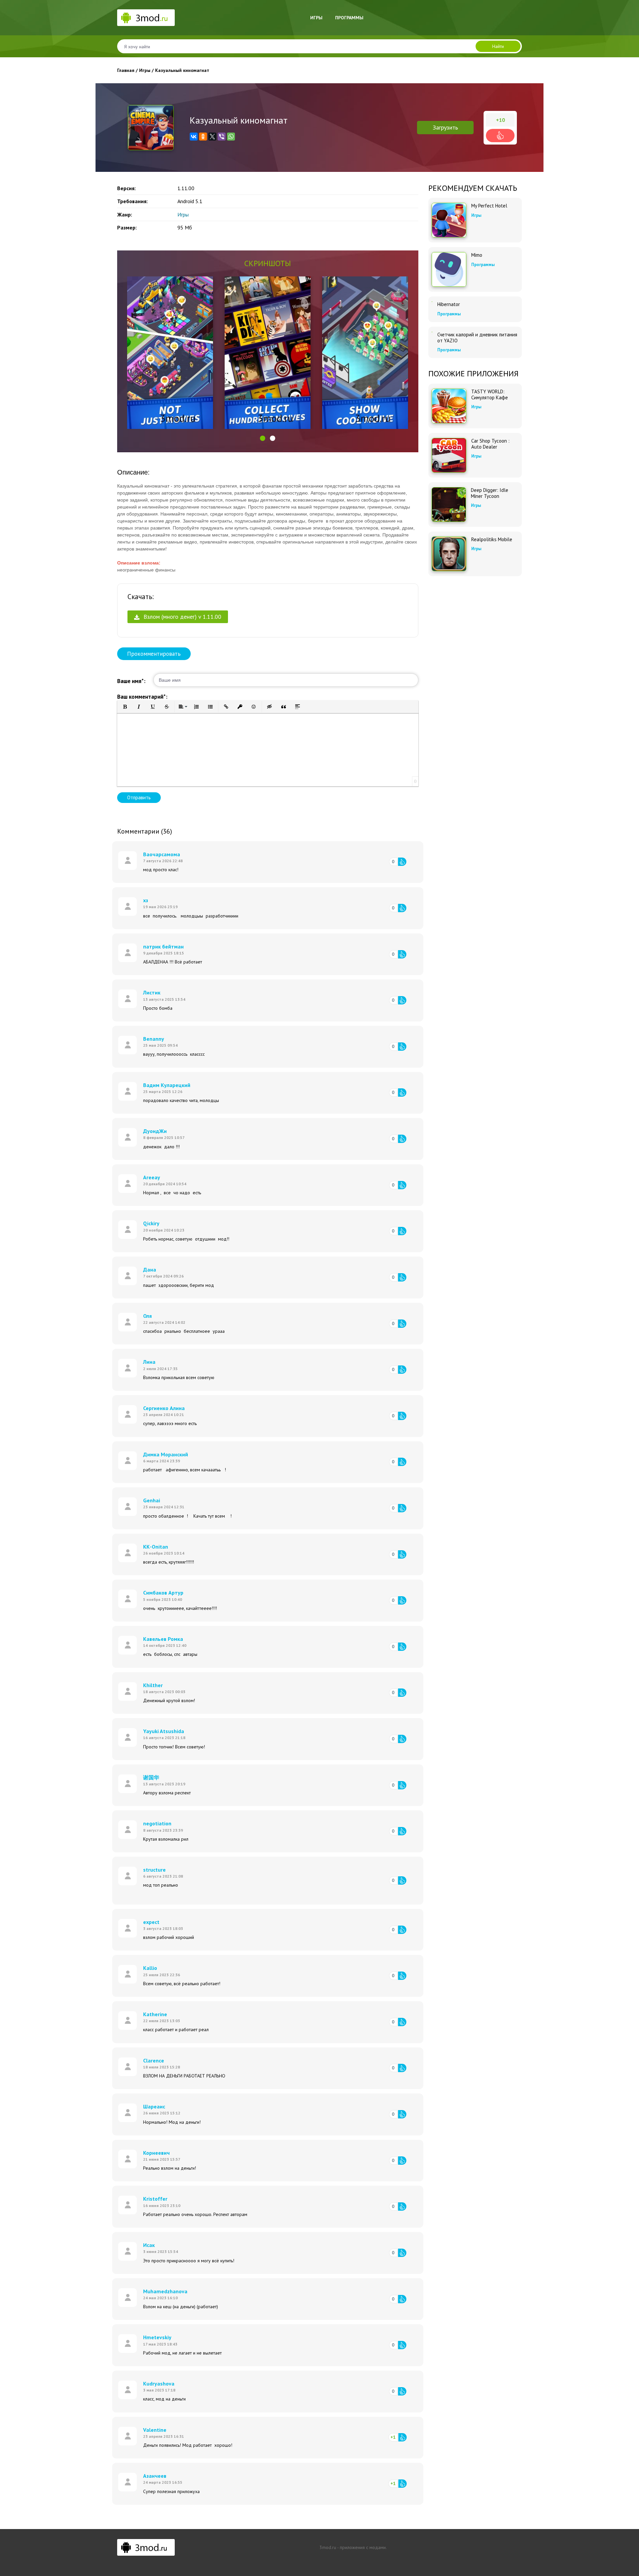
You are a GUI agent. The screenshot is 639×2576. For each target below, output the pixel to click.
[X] (212, 137)
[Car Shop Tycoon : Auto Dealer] (449, 455)
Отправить (139, 797)
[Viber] (222, 137)
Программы (349, 18)
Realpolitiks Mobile (492, 540)
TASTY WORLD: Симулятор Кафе (490, 395)
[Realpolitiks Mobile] (449, 554)
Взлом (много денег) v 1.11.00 (182, 617)
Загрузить (445, 127)
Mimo (477, 255)
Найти (498, 46)
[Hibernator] (432, 302)
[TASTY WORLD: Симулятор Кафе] (449, 406)
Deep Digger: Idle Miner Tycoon (490, 493)
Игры (316, 18)
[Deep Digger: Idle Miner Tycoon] (449, 505)
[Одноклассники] (203, 137)
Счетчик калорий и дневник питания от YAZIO (477, 338)
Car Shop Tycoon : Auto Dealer (490, 444)
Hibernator (449, 304)
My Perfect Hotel (489, 206)
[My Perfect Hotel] (449, 220)
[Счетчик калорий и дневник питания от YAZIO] (432, 332)
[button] (263, 438)
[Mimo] (449, 269)
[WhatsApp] (231, 137)
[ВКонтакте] (194, 137)
